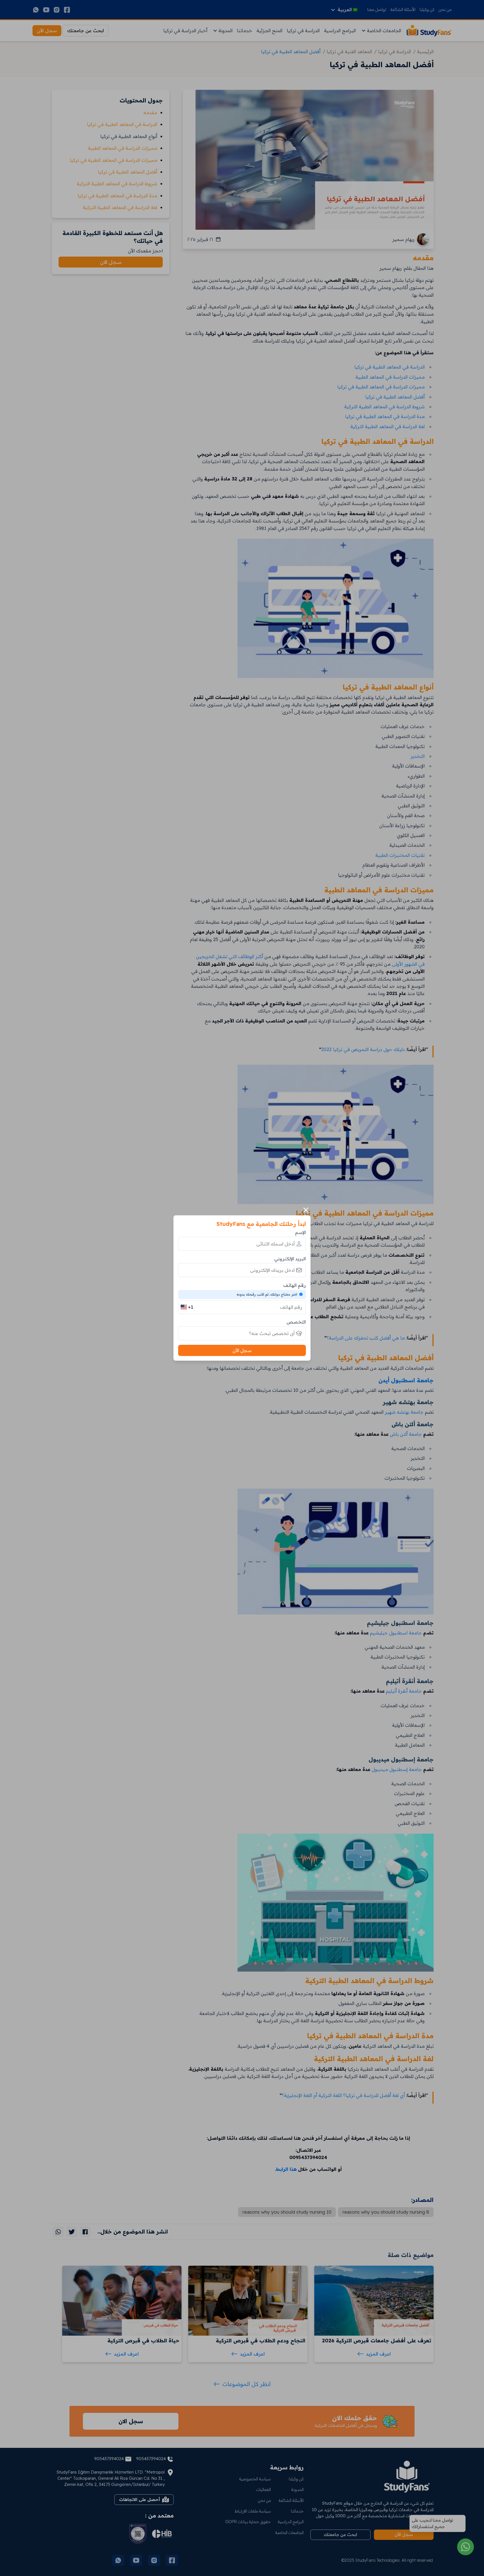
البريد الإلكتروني (290, 1259)
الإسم (301, 1232)
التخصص (296, 1322)
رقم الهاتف (295, 1285)
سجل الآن (242, 1350)
